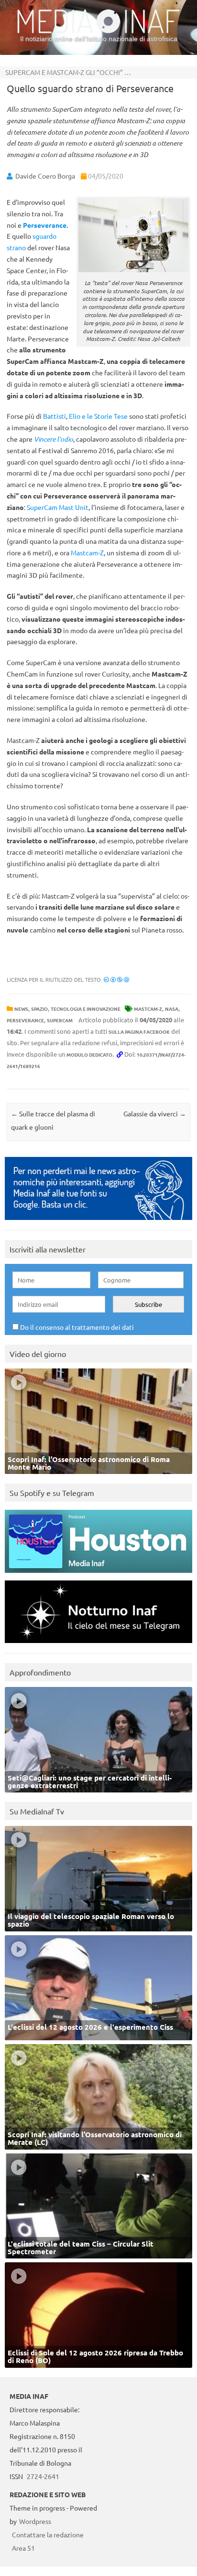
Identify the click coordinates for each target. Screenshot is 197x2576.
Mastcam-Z (148, 1009)
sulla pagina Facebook (139, 1032)
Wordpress (35, 2521)
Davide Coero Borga (45, 176)
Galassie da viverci (155, 1113)
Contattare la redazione (48, 2534)
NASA (172, 1009)
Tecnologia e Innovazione (86, 1009)
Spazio (39, 1009)
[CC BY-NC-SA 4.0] (116, 979)
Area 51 (23, 2548)
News (21, 1009)
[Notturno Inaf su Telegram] (98, 1645)
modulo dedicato (89, 1055)
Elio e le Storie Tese (98, 416)
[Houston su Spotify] (98, 1575)
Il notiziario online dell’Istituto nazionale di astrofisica (99, 39)
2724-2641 (43, 2476)
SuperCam (60, 1020)
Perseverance (25, 1020)
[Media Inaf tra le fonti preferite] (98, 1222)
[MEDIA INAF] (98, 32)
